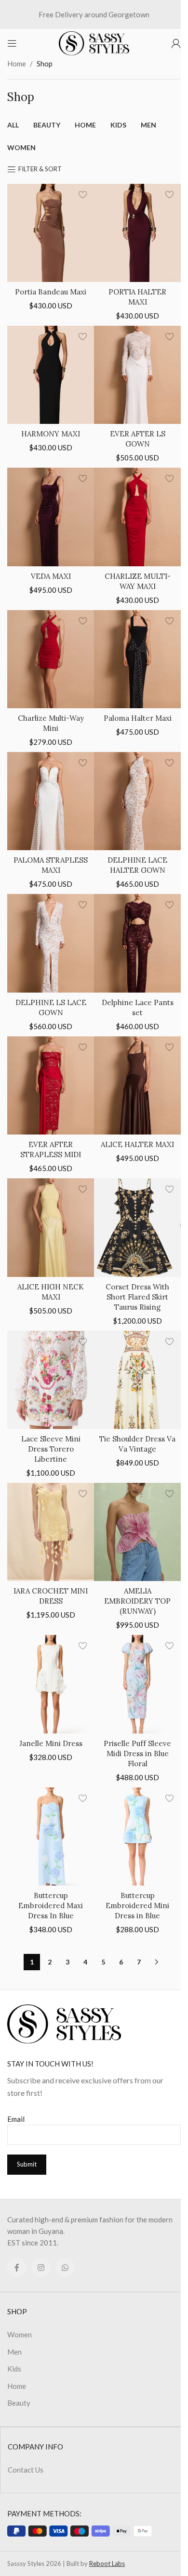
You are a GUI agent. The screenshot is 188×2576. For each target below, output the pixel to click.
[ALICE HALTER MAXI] (137, 1085)
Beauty (19, 2403)
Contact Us (26, 2470)
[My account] (176, 43)
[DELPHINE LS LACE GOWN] (51, 943)
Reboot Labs (107, 2563)
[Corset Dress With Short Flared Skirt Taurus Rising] (137, 1227)
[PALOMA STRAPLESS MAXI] (51, 801)
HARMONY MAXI (51, 434)
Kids (14, 2369)
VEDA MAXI (51, 576)
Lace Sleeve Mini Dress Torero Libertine (51, 1449)
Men (14, 2352)
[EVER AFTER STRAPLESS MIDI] (51, 1085)
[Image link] (64, 2023)
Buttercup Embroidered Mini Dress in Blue (137, 1906)
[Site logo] (94, 42)
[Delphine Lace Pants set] (137, 943)
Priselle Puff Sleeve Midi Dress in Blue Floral (137, 1753)
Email (16, 2119)
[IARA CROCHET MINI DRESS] (51, 1532)
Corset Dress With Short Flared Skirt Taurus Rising (137, 1297)
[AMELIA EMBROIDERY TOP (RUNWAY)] (137, 1532)
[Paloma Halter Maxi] (137, 659)
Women (20, 2334)
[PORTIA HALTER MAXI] (137, 233)
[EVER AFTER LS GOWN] (137, 375)
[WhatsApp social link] (65, 2268)
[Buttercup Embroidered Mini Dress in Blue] (137, 1836)
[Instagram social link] (41, 2268)
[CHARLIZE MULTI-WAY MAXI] (137, 517)
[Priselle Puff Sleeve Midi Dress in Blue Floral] (137, 1684)
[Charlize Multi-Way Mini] (51, 659)
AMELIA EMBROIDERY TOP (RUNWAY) (137, 1601)
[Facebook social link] (17, 2268)
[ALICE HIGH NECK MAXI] (51, 1227)
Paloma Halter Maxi (138, 718)
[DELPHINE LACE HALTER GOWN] (137, 801)
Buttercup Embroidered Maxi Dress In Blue (51, 1906)
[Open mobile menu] (12, 43)
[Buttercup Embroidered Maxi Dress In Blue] (51, 1836)
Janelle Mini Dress (51, 1743)
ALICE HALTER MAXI (137, 1144)
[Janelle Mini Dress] (51, 1684)
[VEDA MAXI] (51, 517)
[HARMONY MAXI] (51, 375)
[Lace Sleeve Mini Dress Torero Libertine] (51, 1380)
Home (17, 64)
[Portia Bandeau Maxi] (51, 233)
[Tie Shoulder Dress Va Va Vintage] (137, 1380)
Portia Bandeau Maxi (51, 292)
